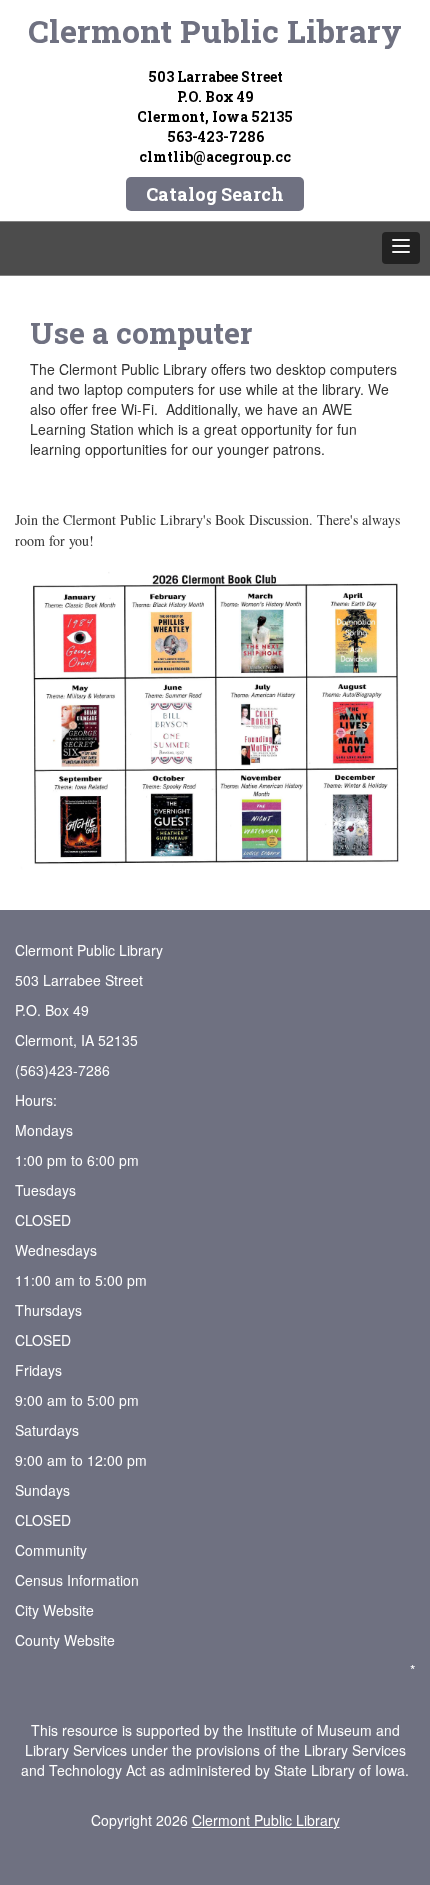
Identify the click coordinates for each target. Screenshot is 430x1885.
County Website (65, 1640)
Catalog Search (215, 194)
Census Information (77, 1580)
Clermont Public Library (215, 30)
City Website (54, 1610)
